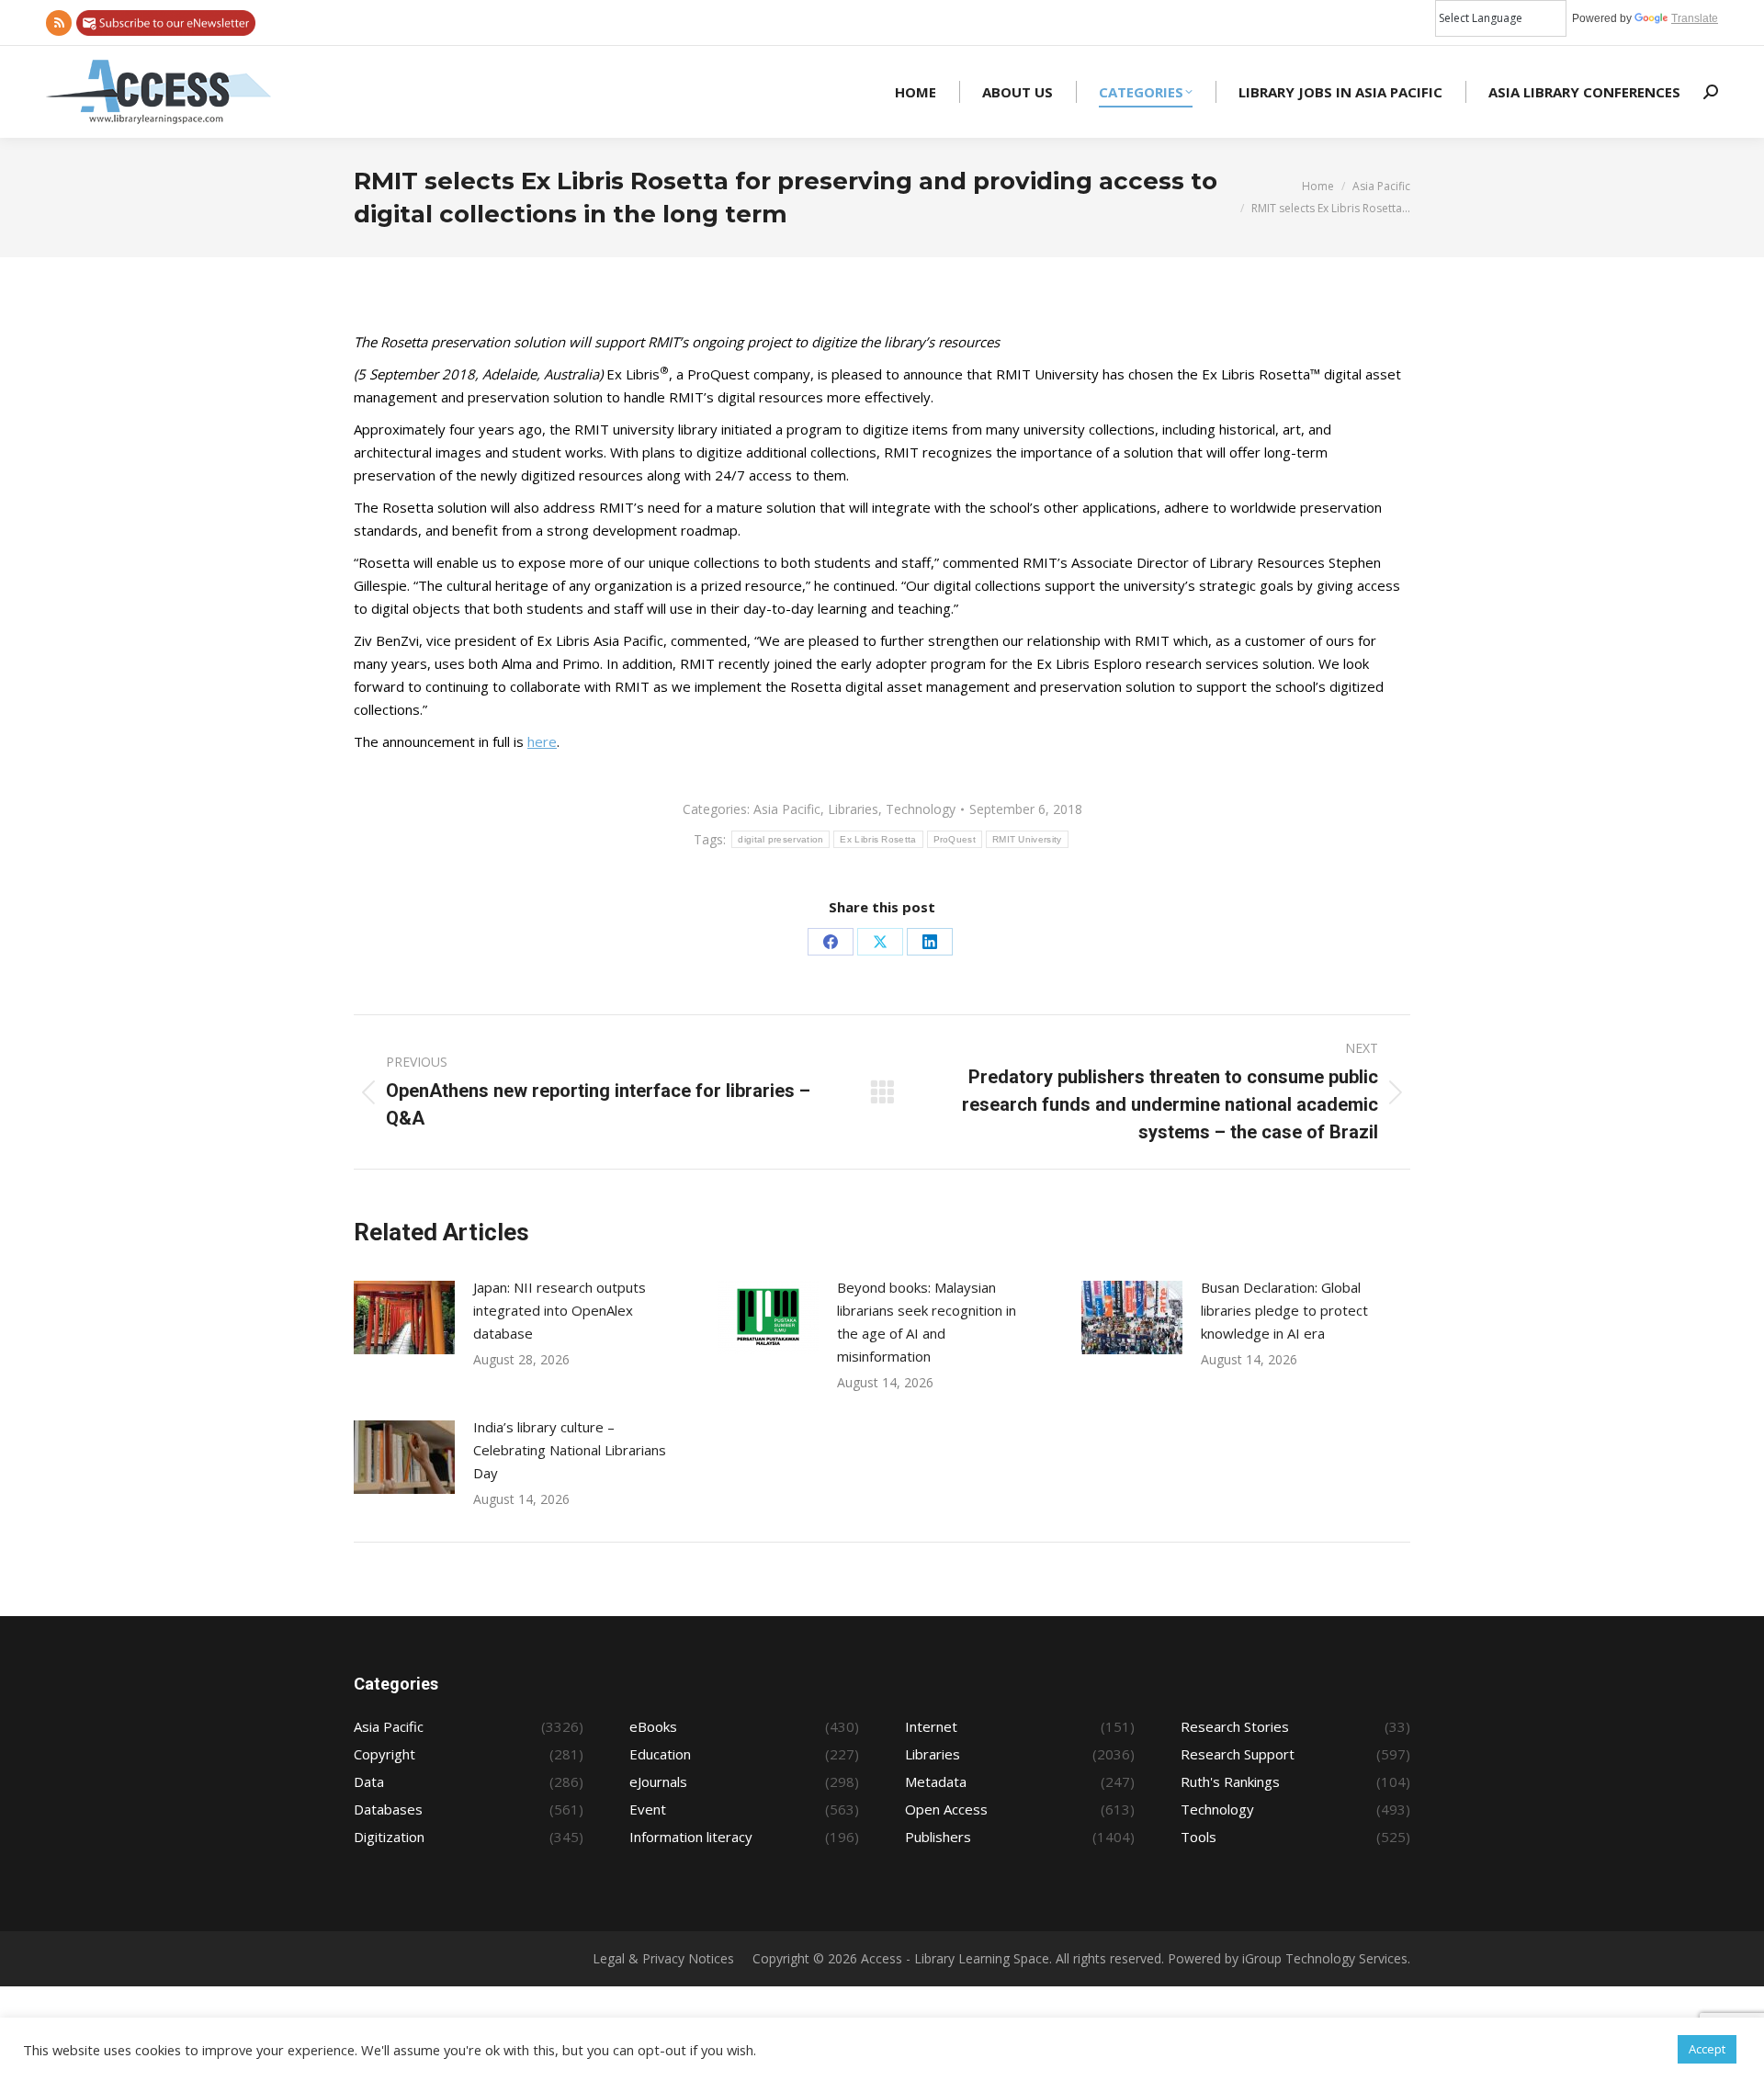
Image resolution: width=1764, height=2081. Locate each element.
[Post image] (404, 1318)
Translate (1695, 18)
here (542, 741)
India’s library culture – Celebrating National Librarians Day (570, 1450)
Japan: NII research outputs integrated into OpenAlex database (560, 1310)
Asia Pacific (787, 809)
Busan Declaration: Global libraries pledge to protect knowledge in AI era (1284, 1310)
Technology (921, 809)
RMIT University (1027, 839)
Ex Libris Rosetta (878, 839)
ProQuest (955, 839)
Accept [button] (1707, 2049)
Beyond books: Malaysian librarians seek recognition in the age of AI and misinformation (927, 1322)
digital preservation (780, 839)
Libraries (853, 809)
